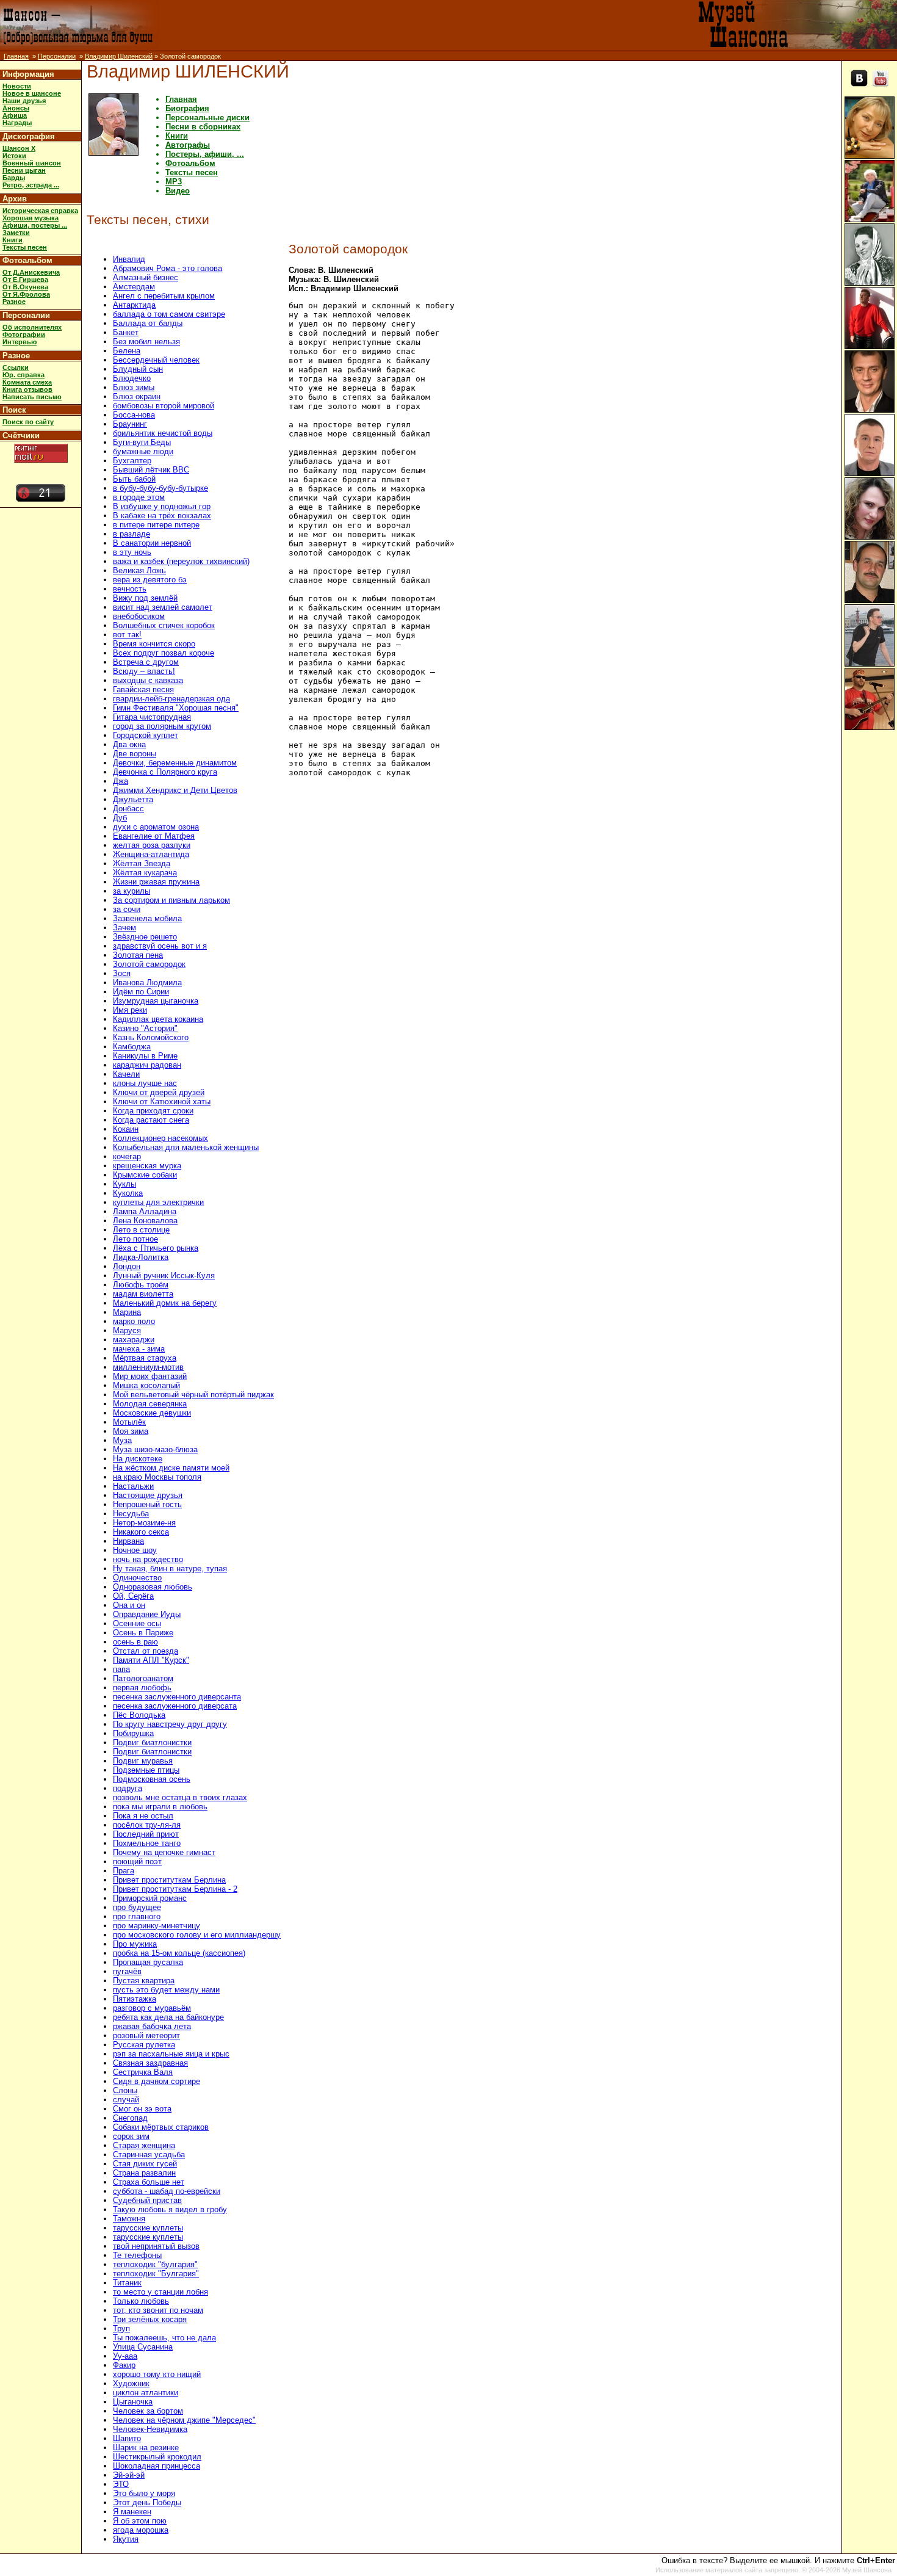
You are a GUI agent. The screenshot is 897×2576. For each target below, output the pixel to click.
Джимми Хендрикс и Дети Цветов (175, 790)
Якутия (126, 2539)
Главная (16, 56)
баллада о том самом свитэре (169, 314)
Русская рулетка (144, 2045)
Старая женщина (144, 2145)
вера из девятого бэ (150, 580)
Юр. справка (23, 375)
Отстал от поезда (146, 1651)
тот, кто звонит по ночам (158, 2310)
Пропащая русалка (148, 1962)
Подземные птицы (146, 1770)
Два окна (129, 744)
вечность (130, 589)
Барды (14, 178)
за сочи (127, 909)
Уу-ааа (125, 2356)
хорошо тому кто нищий (157, 2374)
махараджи (134, 1340)
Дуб (120, 818)
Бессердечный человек (156, 360)
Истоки (14, 156)
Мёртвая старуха (145, 1358)
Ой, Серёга (133, 1596)
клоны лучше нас (145, 1083)
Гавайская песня (143, 689)
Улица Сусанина (143, 2347)
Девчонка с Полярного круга (165, 772)
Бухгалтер (132, 461)
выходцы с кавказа (148, 680)
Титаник (127, 2283)
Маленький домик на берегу (165, 1303)
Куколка (128, 1193)
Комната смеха (27, 382)
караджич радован (147, 1065)
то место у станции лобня (160, 2292)
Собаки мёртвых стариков (161, 2127)
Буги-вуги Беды (142, 442)
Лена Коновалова (145, 1221)
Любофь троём (141, 1285)
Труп (121, 2328)
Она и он (129, 1605)
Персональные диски (207, 118)
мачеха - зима (139, 1349)
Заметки (16, 233)
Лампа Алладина (145, 1211)
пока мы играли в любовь (160, 1807)
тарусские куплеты (148, 2228)
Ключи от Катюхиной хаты (162, 1102)
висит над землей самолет (163, 607)
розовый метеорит (146, 2035)
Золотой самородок (149, 964)
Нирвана (128, 1541)
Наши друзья (24, 101)
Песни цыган (24, 170)
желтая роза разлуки (152, 845)
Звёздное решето (145, 937)
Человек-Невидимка (150, 2429)
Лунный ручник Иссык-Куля (164, 1275)
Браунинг (130, 424)
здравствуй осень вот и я (160, 946)
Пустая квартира (144, 1981)
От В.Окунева (25, 287)
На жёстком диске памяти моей (171, 1468)
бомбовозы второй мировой (164, 406)
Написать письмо (32, 397)
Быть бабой (134, 479)
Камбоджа (132, 1047)
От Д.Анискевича (31, 272)
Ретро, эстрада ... (31, 185)
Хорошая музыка (31, 218)
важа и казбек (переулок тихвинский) (181, 561)
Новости (17, 86)
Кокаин (126, 1129)
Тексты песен (25, 247)
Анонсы (16, 108)
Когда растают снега (151, 1120)
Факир (124, 2365)
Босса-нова (134, 415)
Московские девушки (152, 1413)
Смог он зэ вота (142, 2109)
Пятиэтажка (135, 1999)
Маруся (127, 1330)
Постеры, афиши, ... (205, 154)
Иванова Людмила (147, 982)
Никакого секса (141, 1532)
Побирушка (133, 1733)
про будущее (137, 1907)
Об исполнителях (32, 327)
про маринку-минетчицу (157, 1926)
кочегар (127, 1156)
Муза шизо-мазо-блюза (155, 1449)
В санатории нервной (152, 543)
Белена (127, 351)
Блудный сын (138, 369)
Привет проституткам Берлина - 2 (175, 1889)
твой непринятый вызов (156, 2246)
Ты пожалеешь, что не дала (164, 2338)
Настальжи (133, 1486)
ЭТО (121, 2484)
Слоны (125, 2090)
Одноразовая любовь (153, 1587)
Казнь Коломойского (151, 1037)
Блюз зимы (134, 387)
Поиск (14, 410)
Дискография (29, 136)
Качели (126, 1074)
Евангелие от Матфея (154, 836)
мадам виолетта (143, 1294)
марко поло (134, 1321)
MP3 (174, 182)
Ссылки (16, 367)
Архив (15, 199)
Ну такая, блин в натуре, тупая (170, 1568)
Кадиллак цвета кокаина (158, 1019)
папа (121, 1669)
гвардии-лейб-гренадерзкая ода (171, 699)
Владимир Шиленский (119, 56)
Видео (178, 191)
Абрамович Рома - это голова (168, 268)
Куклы (124, 1184)
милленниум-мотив (148, 1367)
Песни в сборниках (203, 127)
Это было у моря (144, 2493)
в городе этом (139, 497)
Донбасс (128, 809)
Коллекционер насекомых (160, 1138)
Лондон (127, 1266)
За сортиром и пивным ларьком (171, 900)
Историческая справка (40, 211)
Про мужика (135, 1944)
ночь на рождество (148, 1559)
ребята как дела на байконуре (168, 2017)
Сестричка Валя (143, 2072)
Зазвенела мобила (147, 918)
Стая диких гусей (145, 2164)
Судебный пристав (147, 2200)
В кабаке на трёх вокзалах (162, 516)
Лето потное (135, 1239)
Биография (187, 108)
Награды (17, 123)
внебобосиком (139, 616)
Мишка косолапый (146, 1385)
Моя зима (131, 1431)
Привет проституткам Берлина (169, 1880)
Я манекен (132, 2512)
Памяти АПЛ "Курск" (151, 1660)
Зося (122, 973)
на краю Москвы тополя (157, 1477)
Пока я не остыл (143, 1816)
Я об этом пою (140, 2521)
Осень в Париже (143, 1633)
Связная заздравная (150, 2063)
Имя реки (130, 1010)
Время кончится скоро (154, 644)
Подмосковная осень (152, 1779)
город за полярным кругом (162, 726)
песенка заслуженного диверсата (175, 1706)
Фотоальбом (27, 260)
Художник (131, 2383)
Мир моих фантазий (150, 1376)
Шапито (127, 2438)
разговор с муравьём (152, 2008)
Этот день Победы (147, 2502)
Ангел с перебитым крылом (164, 296)
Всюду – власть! (144, 671)
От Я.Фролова (26, 294)
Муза (122, 1440)
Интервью (20, 342)
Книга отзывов (27, 389)
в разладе (131, 534)
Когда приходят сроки (153, 1111)
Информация (28, 74)
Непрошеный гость (147, 1504)
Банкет (126, 332)
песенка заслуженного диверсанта (177, 1697)
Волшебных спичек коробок (164, 625)
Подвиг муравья (143, 1761)
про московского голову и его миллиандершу (197, 1935)
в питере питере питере (156, 525)
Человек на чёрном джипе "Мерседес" (184, 2420)
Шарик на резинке (146, 2448)
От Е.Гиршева (25, 280)
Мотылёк (129, 1422)
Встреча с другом (146, 662)
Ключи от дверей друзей (159, 1092)
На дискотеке (138, 1459)
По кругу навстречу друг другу (170, 1724)
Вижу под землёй (145, 598)
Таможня (129, 2219)
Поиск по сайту (28, 422)
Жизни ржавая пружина (156, 882)
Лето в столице (141, 1230)
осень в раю (135, 1642)
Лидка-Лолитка (141, 1257)
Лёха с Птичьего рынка (156, 1248)
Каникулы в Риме (145, 1056)
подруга (128, 1788)
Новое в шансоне (32, 93)
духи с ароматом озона (156, 827)
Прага (124, 1871)
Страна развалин (144, 2173)
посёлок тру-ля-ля (147, 1825)
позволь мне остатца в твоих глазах (180, 1797)
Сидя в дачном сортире (157, 2081)
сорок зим (131, 2136)
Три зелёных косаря (150, 2319)
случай (126, 2100)
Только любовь (141, 2301)
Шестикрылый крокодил (157, 2457)
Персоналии (57, 56)
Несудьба (131, 1514)
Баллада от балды (148, 323)
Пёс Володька (139, 1715)
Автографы (188, 145)
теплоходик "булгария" (155, 2264)
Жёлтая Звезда (142, 863)
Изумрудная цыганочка (156, 1001)
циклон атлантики (146, 2393)
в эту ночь (132, 552)
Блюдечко (132, 378)
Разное (14, 302)
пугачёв (127, 1971)
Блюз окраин (137, 396)
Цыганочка (133, 2402)
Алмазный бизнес (146, 277)
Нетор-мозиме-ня (144, 1523)
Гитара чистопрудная (152, 717)
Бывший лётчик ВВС (151, 470)
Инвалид (129, 259)
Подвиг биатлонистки (152, 1742)
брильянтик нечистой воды (163, 433)
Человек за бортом (148, 2411)
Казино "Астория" (145, 1028)
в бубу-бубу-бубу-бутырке (160, 488)
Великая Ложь (139, 570)
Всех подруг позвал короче (164, 653)
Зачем (124, 928)
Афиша (15, 115)
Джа (121, 781)
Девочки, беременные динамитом (175, 763)
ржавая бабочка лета (152, 2026)
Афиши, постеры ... (35, 225)
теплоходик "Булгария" (156, 2274)
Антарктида (134, 305)
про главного (137, 1916)
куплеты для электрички (158, 1202)
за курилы (131, 891)
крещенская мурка (147, 1166)
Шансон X (19, 148)
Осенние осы (137, 1623)
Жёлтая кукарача (145, 873)
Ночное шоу (135, 1550)
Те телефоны (137, 2255)
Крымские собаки (145, 1175)
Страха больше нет (149, 2182)
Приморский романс (150, 1898)
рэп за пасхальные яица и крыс (171, 2054)
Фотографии (24, 335)
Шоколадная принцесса (157, 2466)
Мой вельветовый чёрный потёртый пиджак (193, 1395)
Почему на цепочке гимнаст (164, 1852)
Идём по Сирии (141, 992)
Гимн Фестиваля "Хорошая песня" (176, 708)
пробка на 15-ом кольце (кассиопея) (179, 1953)
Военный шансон (32, 163)
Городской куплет (146, 735)
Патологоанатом (143, 1678)
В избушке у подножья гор (162, 506)
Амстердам (134, 287)
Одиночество (137, 1578)
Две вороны (135, 754)
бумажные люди (143, 451)
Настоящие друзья (148, 1495)
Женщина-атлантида (151, 854)
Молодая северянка (150, 1404)
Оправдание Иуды (147, 1614)
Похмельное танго (147, 1843)
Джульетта (133, 799)
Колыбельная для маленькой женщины (186, 1147)
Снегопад (130, 2118)
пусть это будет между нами (166, 1990)
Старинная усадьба (149, 2155)
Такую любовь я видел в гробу (170, 2209)
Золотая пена (138, 955)
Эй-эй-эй (129, 2475)
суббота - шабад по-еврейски (167, 2191)
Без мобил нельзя (146, 342)
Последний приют (146, 1834)
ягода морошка (141, 2530)
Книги (13, 240)
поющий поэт (137, 1861)
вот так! (127, 635)
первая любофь (142, 1688)
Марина (127, 1312)
